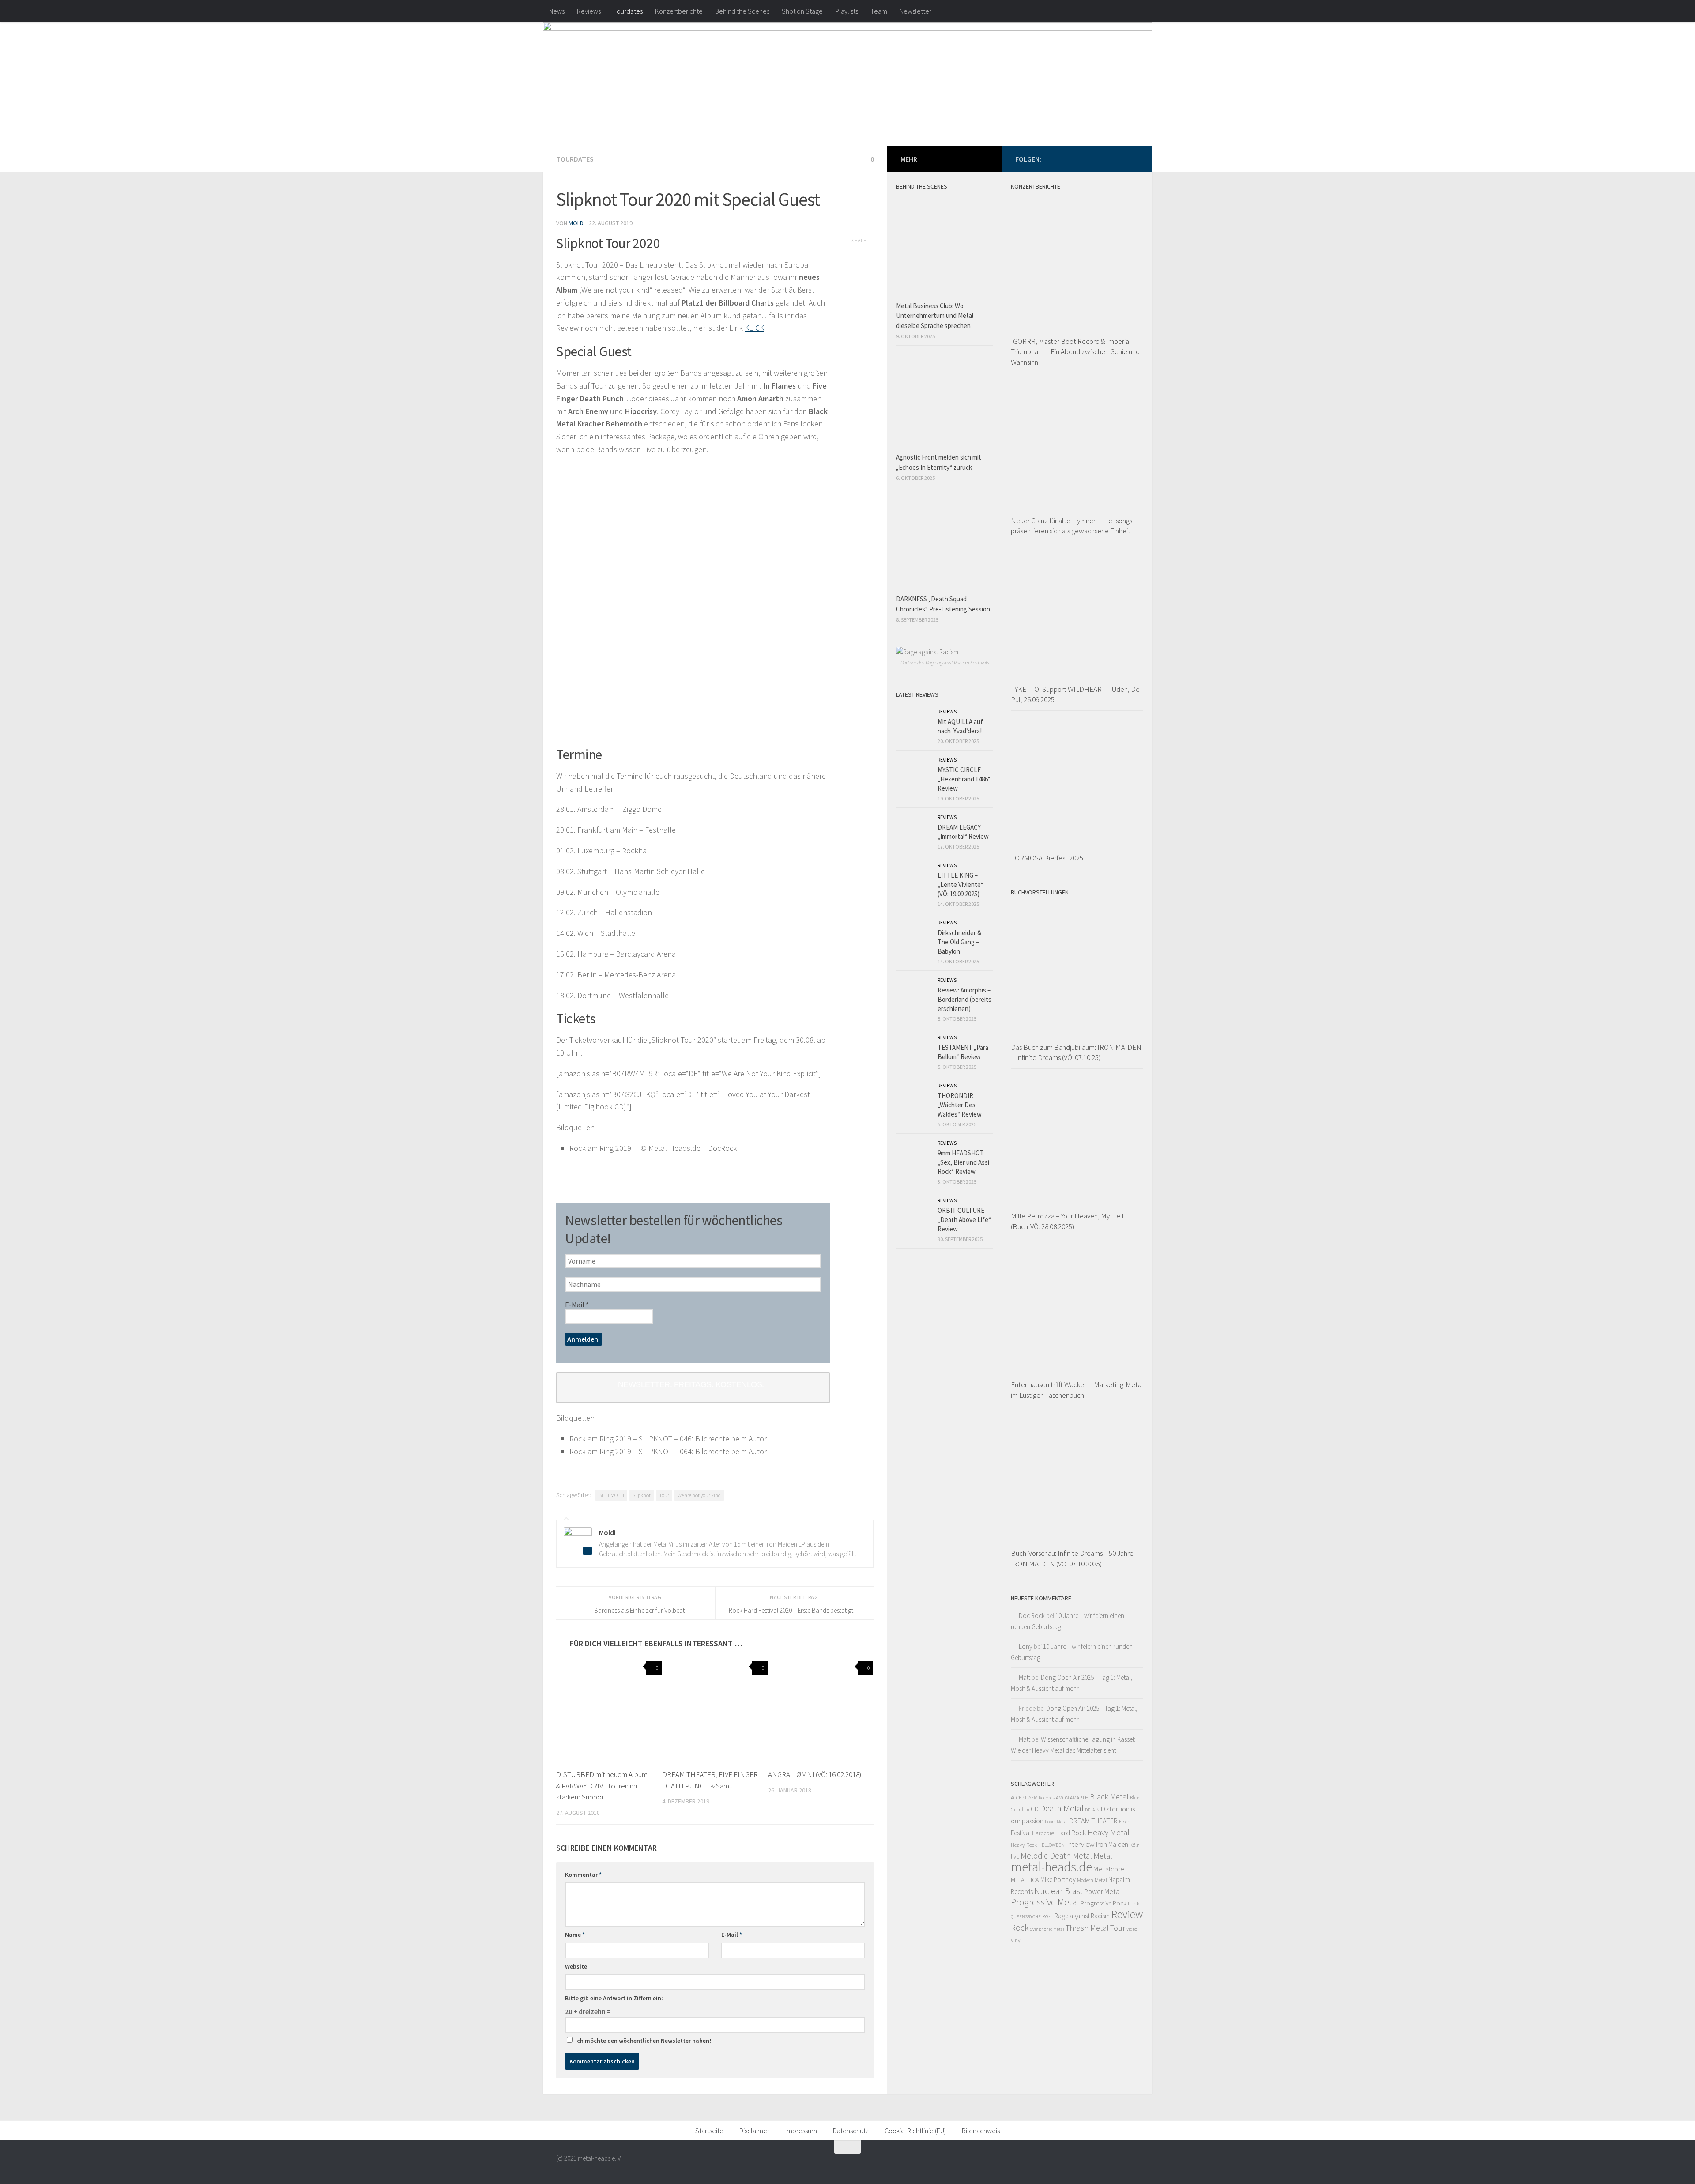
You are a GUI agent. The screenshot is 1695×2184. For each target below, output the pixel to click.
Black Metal (1109, 1797)
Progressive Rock (1104, 1903)
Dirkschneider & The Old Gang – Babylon (959, 942)
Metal (1103, 1856)
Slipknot (642, 1495)
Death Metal (1062, 1808)
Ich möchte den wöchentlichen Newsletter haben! (642, 2041)
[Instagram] (1134, 158)
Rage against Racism (1082, 1916)
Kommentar (583, 1875)
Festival (1021, 1833)
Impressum (801, 2131)
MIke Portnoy (1058, 1880)
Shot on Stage (802, 11)
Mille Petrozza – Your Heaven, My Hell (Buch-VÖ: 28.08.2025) (1067, 1221)
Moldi (577, 223)
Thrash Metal (1087, 1928)
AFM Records (1041, 1797)
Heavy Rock (1024, 1845)
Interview (1080, 1844)
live (1015, 1856)
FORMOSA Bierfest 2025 (1047, 858)
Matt (1025, 1677)
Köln (1135, 1845)
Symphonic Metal (1047, 1929)
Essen (1125, 1822)
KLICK (754, 328)
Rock (1020, 1928)
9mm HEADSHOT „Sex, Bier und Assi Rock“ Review (963, 1162)
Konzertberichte (679, 11)
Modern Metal (1092, 1880)
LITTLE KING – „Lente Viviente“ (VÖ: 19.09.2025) (960, 885)
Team (879, 11)
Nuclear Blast (1058, 1891)
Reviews (589, 11)
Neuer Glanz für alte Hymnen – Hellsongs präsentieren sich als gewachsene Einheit (1072, 526)
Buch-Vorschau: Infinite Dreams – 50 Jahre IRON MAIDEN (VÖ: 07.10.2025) (1072, 1558)
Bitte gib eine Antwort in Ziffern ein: (614, 1998)
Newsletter (915, 11)
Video (1132, 1929)
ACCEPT (1019, 1797)
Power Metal (1103, 1891)
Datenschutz (851, 2131)
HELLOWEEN (1051, 1845)
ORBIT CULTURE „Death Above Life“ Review (964, 1220)
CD (1035, 1809)
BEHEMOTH (611, 1495)
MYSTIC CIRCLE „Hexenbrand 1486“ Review (964, 779)
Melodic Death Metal (1056, 1856)
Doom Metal (1056, 1822)
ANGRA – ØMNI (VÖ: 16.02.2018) (815, 1774)
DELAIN (1092, 1810)
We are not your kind (699, 1495)
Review (1127, 1914)
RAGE (1048, 1916)
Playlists (847, 11)
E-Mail (577, 1305)
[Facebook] (1091, 158)
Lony (1026, 1646)
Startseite (709, 2131)
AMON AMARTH (1072, 1797)
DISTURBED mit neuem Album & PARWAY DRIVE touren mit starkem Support (602, 1786)
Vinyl (1016, 1940)
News (557, 11)
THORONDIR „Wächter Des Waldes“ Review (960, 1105)
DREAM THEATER (1093, 1821)
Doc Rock (1032, 1616)
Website (576, 1966)
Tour (664, 1495)
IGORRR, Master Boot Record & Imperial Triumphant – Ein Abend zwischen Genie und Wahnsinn (1075, 352)
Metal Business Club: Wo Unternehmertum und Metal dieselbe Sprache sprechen (935, 316)
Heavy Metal (1108, 1832)
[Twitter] (1105, 158)
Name (575, 1935)
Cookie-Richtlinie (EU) (915, 2131)
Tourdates (628, 11)
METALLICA (1025, 1880)
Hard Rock (1071, 1833)
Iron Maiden (1112, 1844)
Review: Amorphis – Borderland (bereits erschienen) (964, 999)
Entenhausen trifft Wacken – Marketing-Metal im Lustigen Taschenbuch (1077, 1390)
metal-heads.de (1051, 1867)
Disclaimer (754, 2131)
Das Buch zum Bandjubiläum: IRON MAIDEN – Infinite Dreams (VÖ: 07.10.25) (1076, 1052)
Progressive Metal (1045, 1902)
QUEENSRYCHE (1026, 1917)
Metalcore (1109, 1869)
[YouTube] (1119, 158)
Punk (1134, 1903)
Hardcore (1043, 1833)
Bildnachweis (981, 2131)
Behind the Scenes (742, 11)
